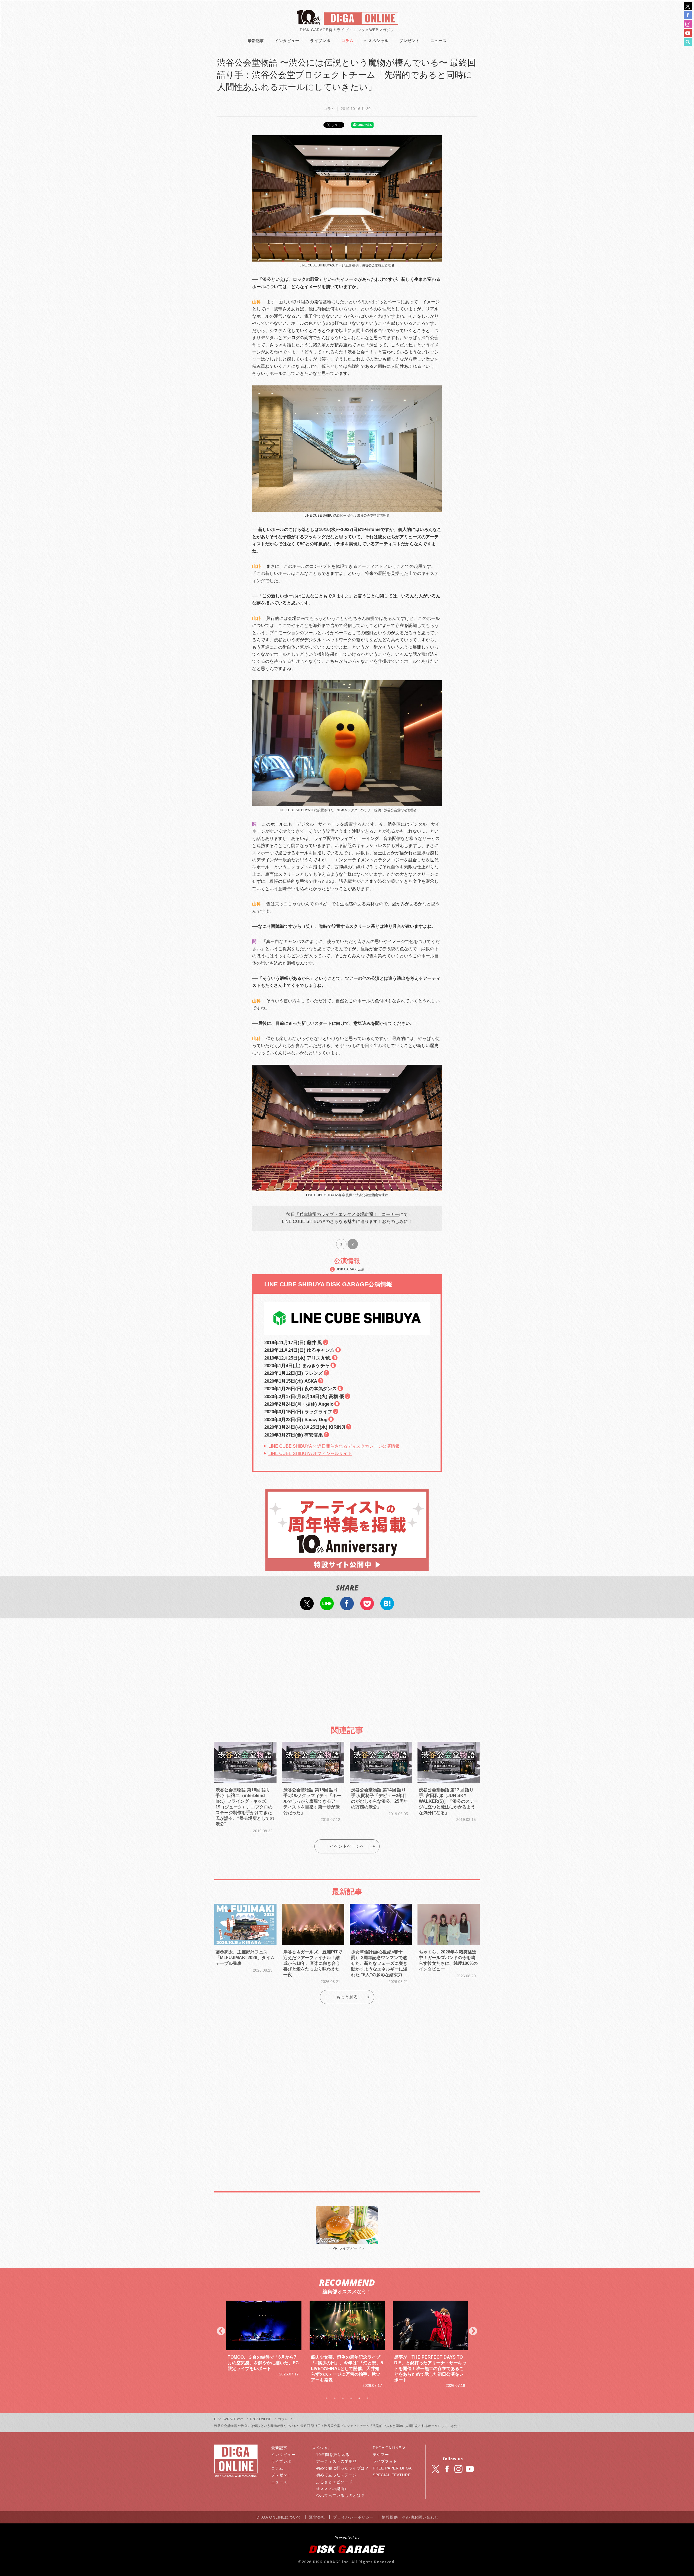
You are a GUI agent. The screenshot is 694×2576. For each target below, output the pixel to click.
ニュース (439, 41)
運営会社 (317, 2517)
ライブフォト (385, 2461)
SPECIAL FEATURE (392, 2475)
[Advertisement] (347, 1667)
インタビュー (287, 41)
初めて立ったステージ (336, 2475)
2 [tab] (335, 2398)
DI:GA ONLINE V (389, 2448)
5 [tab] (359, 2398)
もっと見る (347, 1997)
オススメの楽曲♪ (331, 2489)
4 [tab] (351, 2398)
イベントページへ (347, 1846)
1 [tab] (327, 2398)
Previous (221, 2332)
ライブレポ (320, 41)
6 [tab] (367, 2398)
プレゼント (409, 41)
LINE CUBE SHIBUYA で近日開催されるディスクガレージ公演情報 (334, 1446)
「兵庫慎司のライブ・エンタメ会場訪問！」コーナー (347, 1214)
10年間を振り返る (333, 2455)
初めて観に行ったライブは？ (343, 2468)
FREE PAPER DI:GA (392, 2468)
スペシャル (378, 41)
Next (473, 2332)
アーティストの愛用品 (336, 2461)
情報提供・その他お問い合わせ (410, 2517)
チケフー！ (383, 2455)
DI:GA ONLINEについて (279, 2517)
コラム (347, 41)
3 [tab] (343, 2398)
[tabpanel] (264, 2345)
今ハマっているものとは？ (340, 2495)
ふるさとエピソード (334, 2482)
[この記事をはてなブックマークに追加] (387, 1607)
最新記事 (256, 41)
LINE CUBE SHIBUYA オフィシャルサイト (310, 1453)
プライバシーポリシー (354, 2517)
